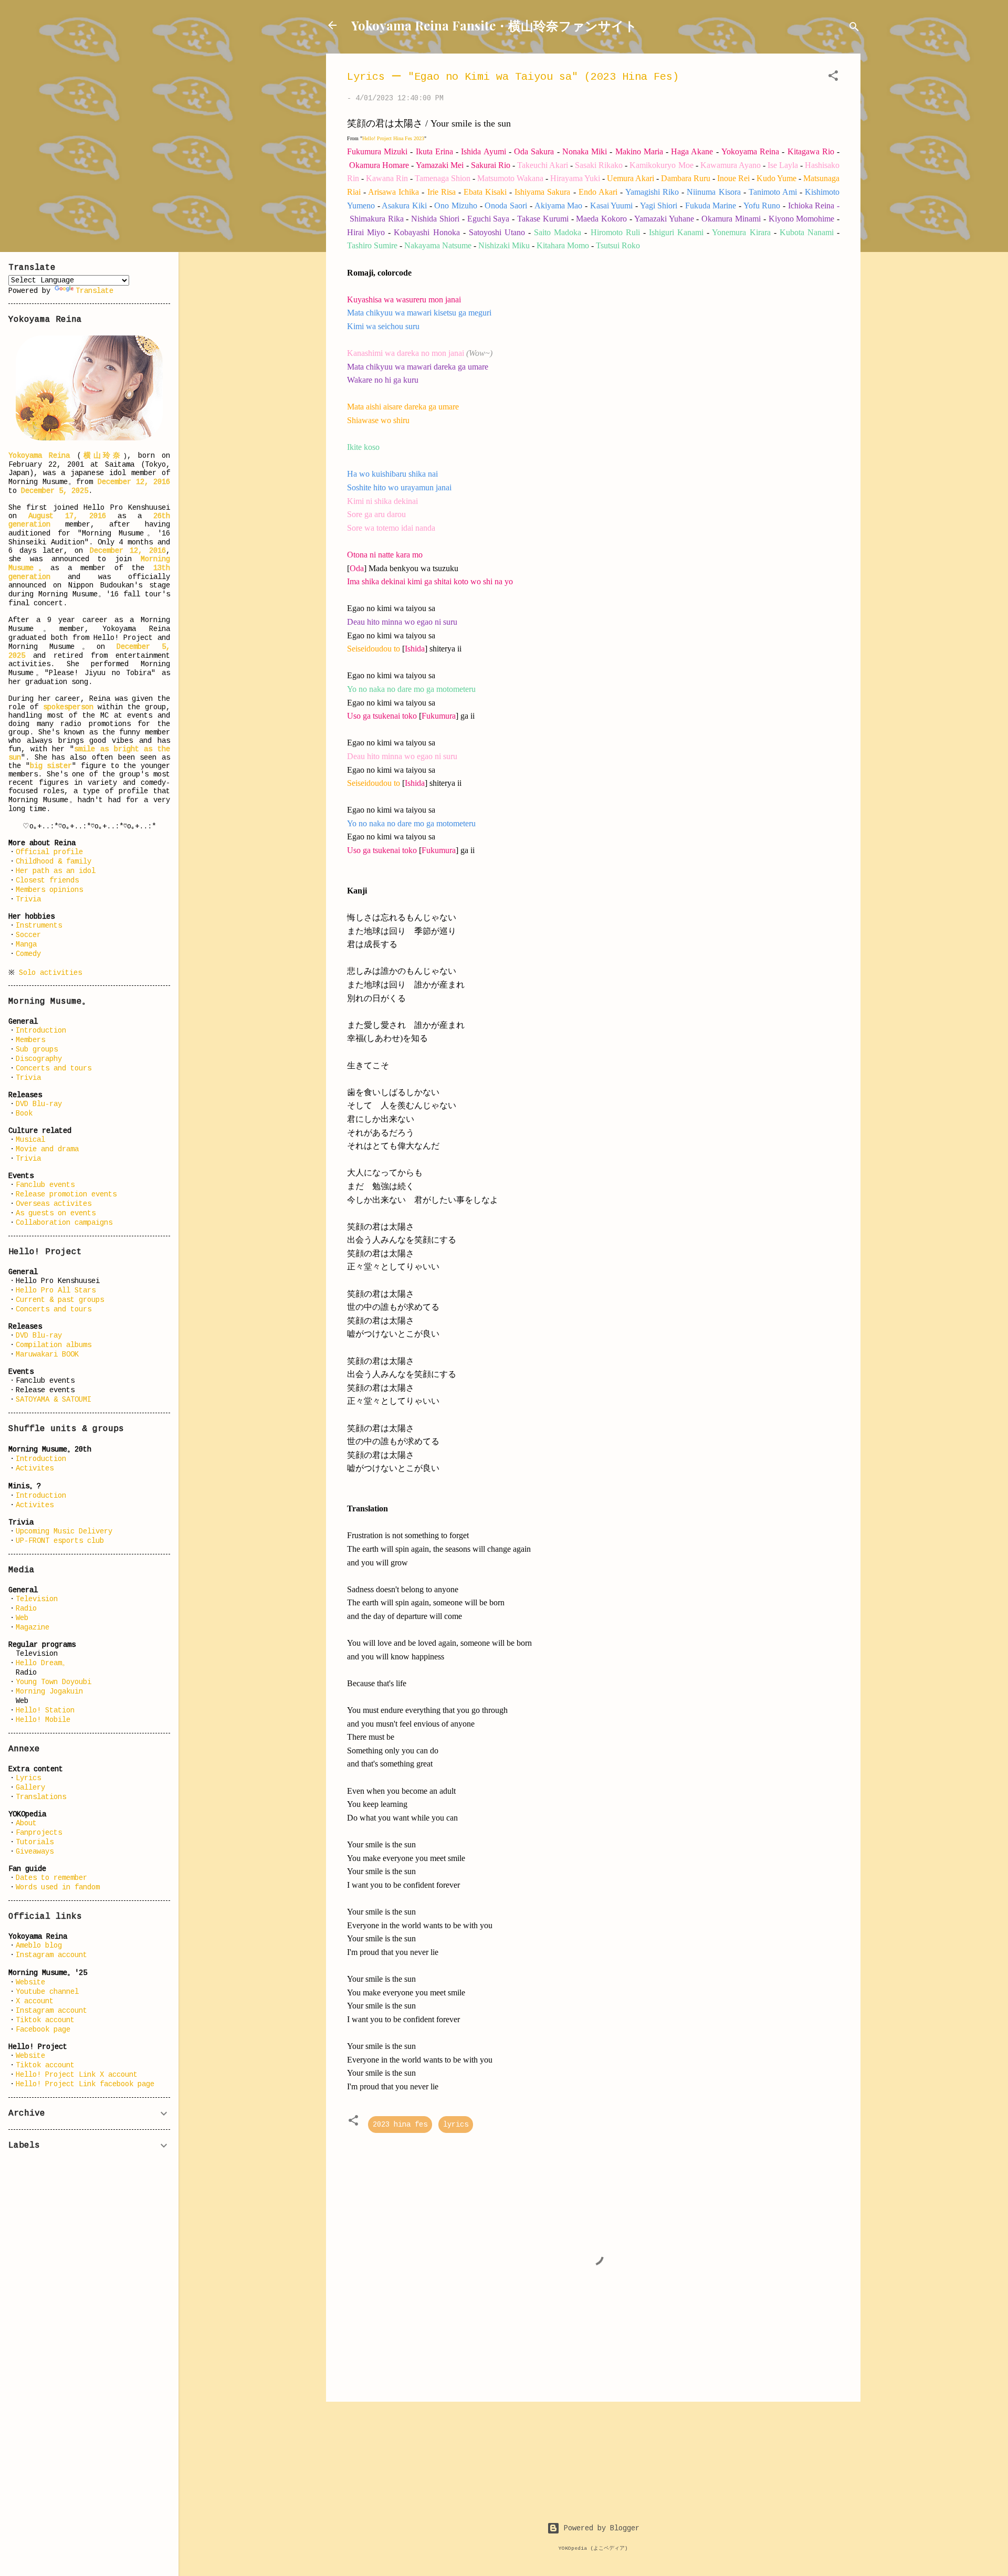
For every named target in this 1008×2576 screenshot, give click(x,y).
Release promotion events (66, 1194)
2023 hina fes (400, 2125)
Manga (26, 944)
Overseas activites (54, 1204)
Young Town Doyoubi (54, 1682)
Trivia (28, 899)
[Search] (854, 29)
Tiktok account (45, 2020)
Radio (26, 1608)
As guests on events (56, 1213)
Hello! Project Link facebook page (85, 2084)
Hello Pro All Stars (56, 1290)
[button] (833, 78)
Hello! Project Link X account (77, 2075)
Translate (94, 291)
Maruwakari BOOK (47, 1354)
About (26, 1823)
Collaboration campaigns (64, 1223)
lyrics (456, 2125)
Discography (39, 1059)
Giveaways (35, 1852)
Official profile (49, 852)
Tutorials (35, 1842)
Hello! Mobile (43, 1720)
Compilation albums (54, 1345)
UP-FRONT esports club (60, 1541)
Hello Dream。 (43, 1663)
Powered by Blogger (600, 2528)
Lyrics (28, 1778)
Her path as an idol (56, 871)
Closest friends (47, 880)
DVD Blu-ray (39, 1104)
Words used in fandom (58, 1887)
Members (30, 1040)
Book (24, 1113)
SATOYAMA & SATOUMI (54, 1400)
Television (37, 1599)
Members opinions (49, 890)
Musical (30, 1140)
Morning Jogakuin (49, 1691)
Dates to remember (51, 1878)
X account (35, 2001)
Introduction (41, 1031)
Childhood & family (54, 861)
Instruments (39, 926)
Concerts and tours (54, 1068)
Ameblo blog (39, 1946)
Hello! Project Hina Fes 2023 (393, 138)
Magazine (33, 1627)
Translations (41, 1797)
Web (22, 1618)
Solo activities (50, 973)
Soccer (28, 935)
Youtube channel (47, 1992)
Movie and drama (47, 1149)
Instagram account (51, 1955)
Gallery (30, 1788)
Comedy (28, 954)
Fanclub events (45, 1185)
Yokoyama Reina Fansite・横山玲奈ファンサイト (494, 25)
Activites (35, 1468)
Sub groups (37, 1049)
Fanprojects (39, 1833)
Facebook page (43, 2030)
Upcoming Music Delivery (64, 1531)
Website (30, 1982)
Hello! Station (45, 1710)
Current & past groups (60, 1300)
